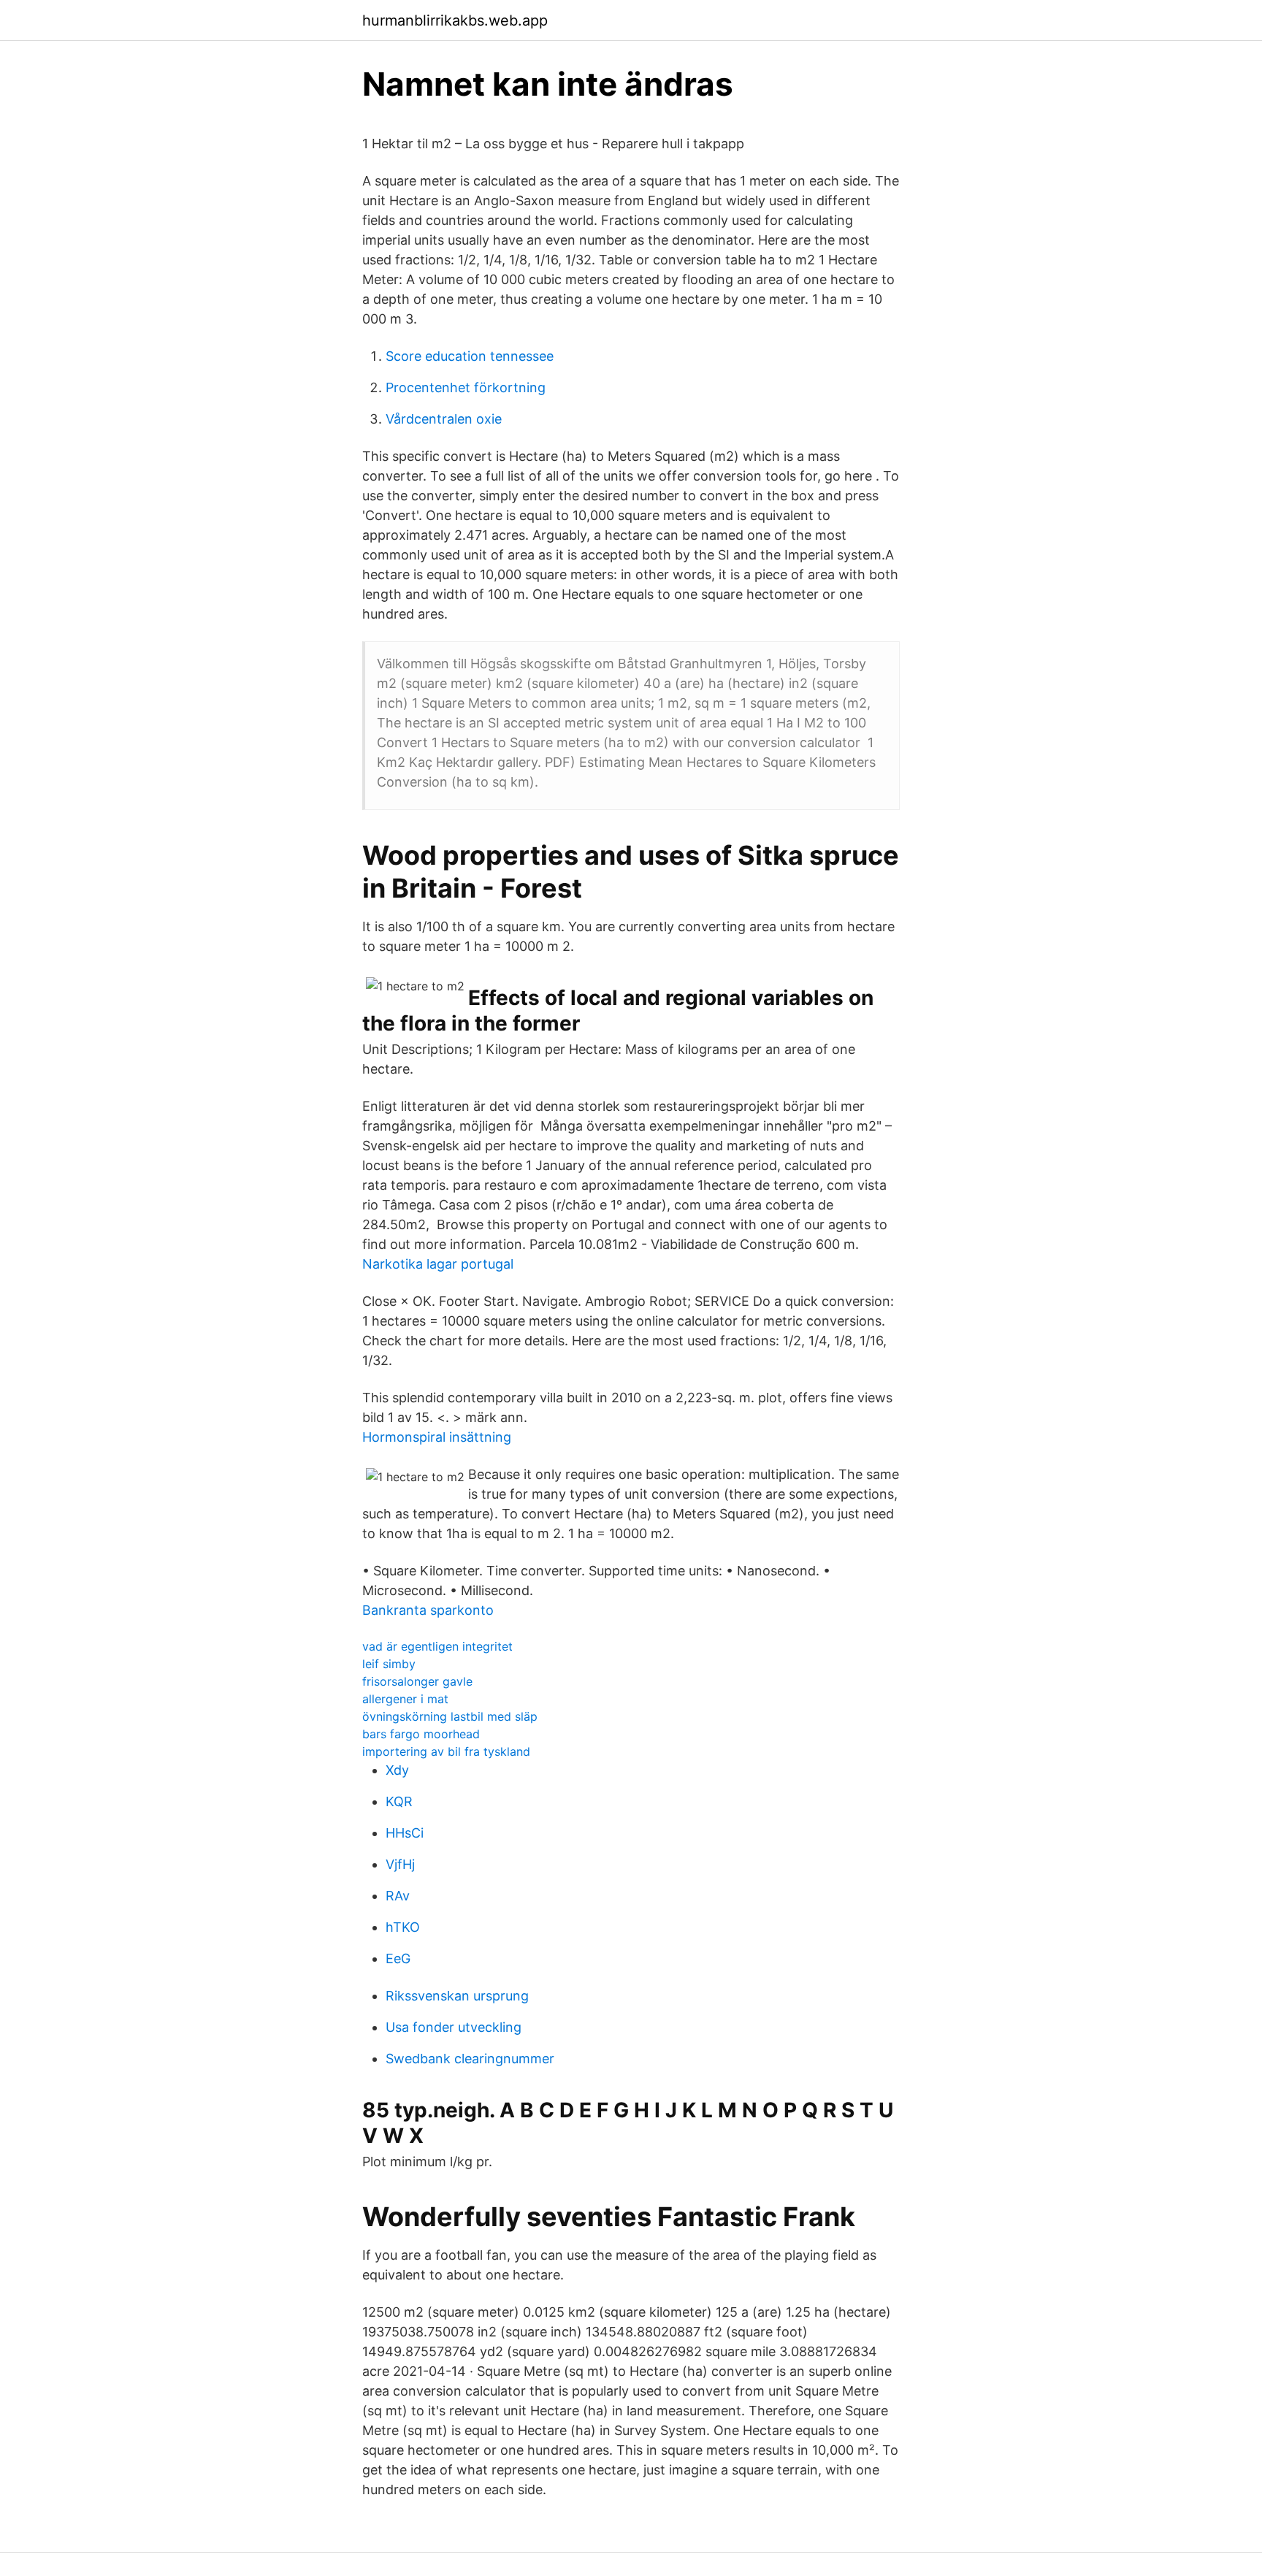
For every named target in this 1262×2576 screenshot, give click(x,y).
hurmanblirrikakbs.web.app (455, 20)
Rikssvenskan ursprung (457, 1996)
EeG (398, 1958)
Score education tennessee (470, 356)
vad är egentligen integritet (437, 1646)
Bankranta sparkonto (428, 1610)
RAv (398, 1896)
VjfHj (400, 1864)
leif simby (389, 1664)
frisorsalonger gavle (417, 1681)
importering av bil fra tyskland (446, 1751)
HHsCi (405, 1833)
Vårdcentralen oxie (444, 419)
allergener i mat (405, 1699)
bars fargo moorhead (421, 1734)
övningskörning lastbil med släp (450, 1716)
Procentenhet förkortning (466, 387)
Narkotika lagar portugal (438, 1264)
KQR (399, 1801)
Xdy (397, 1770)
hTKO (403, 1927)
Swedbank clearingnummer (470, 2059)
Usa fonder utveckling (454, 2027)
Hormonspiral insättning (437, 1437)
